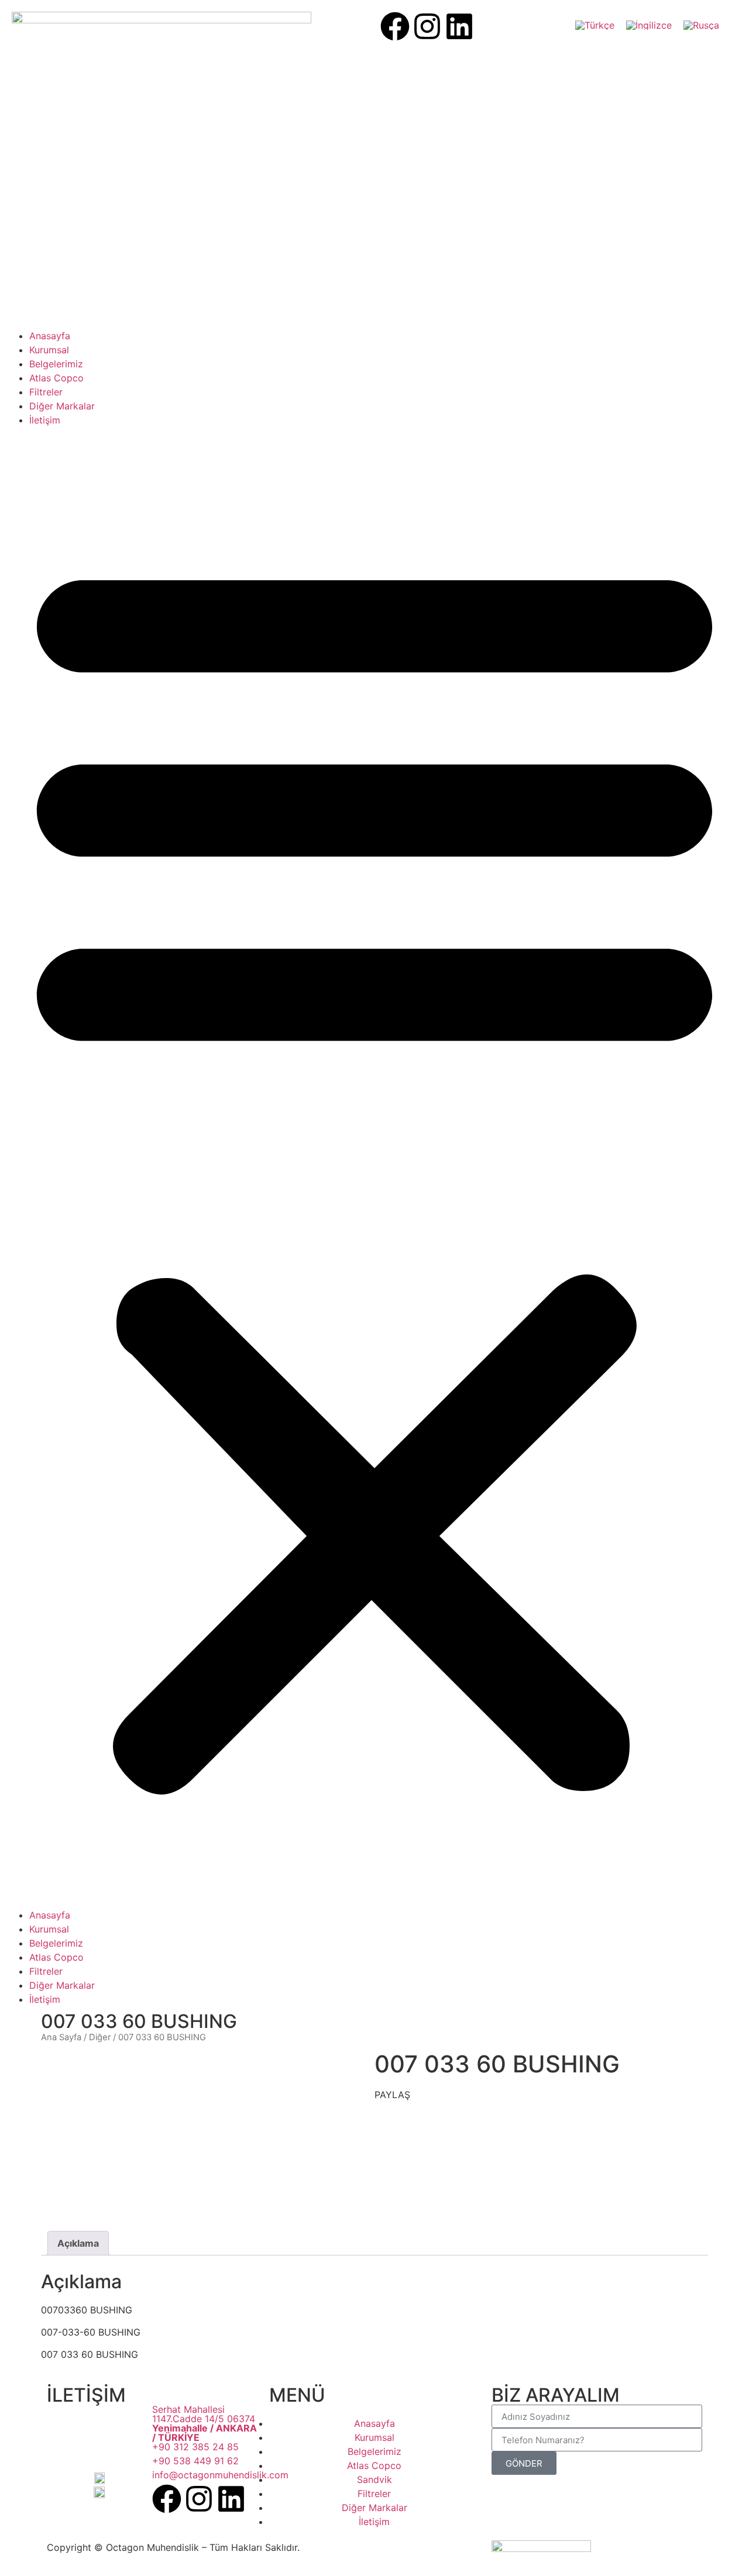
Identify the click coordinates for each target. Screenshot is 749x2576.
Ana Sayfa (61, 2037)
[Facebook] (395, 26)
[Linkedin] (459, 26)
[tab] (78, 2243)
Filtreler (46, 392)
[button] (374, 1168)
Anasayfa (50, 336)
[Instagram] (427, 26)
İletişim (45, 420)
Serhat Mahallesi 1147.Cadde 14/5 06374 (205, 2423)
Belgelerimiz (56, 364)
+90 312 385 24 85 (195, 2447)
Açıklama (78, 2243)
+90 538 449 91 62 (195, 2461)
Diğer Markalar (62, 406)
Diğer (100, 2037)
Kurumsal (49, 350)
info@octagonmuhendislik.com (220, 2475)
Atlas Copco (56, 378)
